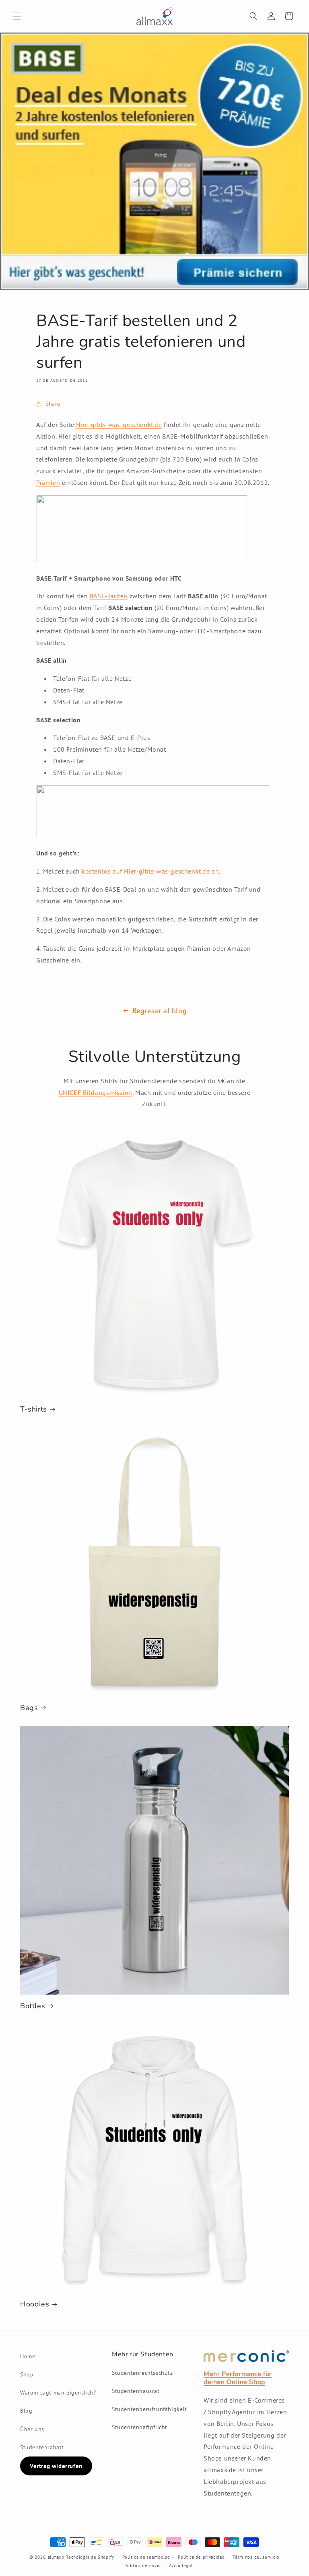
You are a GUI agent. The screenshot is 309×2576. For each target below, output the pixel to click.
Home (28, 2356)
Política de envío (143, 2566)
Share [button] (53, 404)
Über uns (32, 2429)
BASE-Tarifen (109, 596)
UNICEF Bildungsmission (96, 1092)
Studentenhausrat (136, 2391)
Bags (29, 1708)
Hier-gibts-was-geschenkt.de (119, 425)
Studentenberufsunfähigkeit (149, 2409)
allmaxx (56, 2557)
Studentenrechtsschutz (142, 2373)
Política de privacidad (201, 2557)
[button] (17, 16)
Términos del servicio (256, 2557)
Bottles (33, 2006)
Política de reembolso (146, 2557)
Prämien (48, 482)
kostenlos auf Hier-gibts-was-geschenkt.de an (150, 871)
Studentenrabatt (42, 2447)
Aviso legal (181, 2566)
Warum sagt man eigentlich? (58, 2393)
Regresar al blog (160, 1011)
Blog (26, 2411)
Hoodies (35, 2304)
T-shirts (34, 1409)
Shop (27, 2374)
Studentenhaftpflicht (140, 2427)
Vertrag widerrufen (56, 2466)
